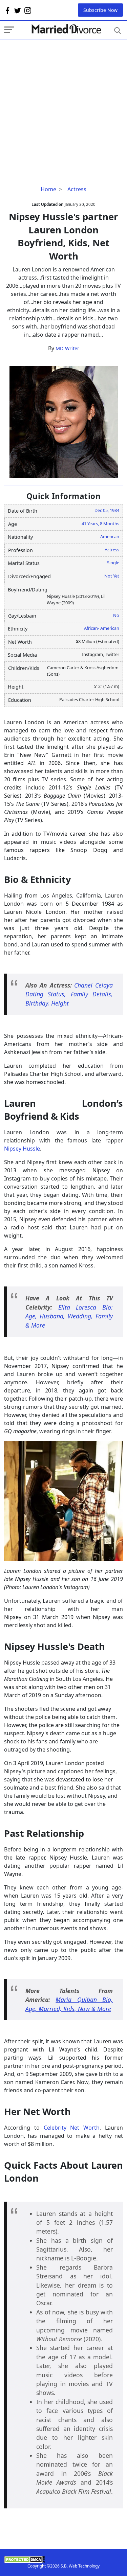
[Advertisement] (63, 103)
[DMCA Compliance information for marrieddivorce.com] (63, 2560)
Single (113, 563)
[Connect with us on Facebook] (7, 10)
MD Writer (67, 348)
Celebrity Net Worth (72, 2128)
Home (48, 189)
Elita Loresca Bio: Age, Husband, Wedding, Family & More (69, 1316)
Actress (77, 189)
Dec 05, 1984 (107, 510)
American (110, 536)
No (116, 615)
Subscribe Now (100, 10)
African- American (102, 628)
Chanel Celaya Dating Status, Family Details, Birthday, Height (69, 994)
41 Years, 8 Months (100, 523)
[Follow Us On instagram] (28, 10)
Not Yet (112, 576)
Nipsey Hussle (22, 1149)
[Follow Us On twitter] (18, 10)
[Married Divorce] (66, 29)
